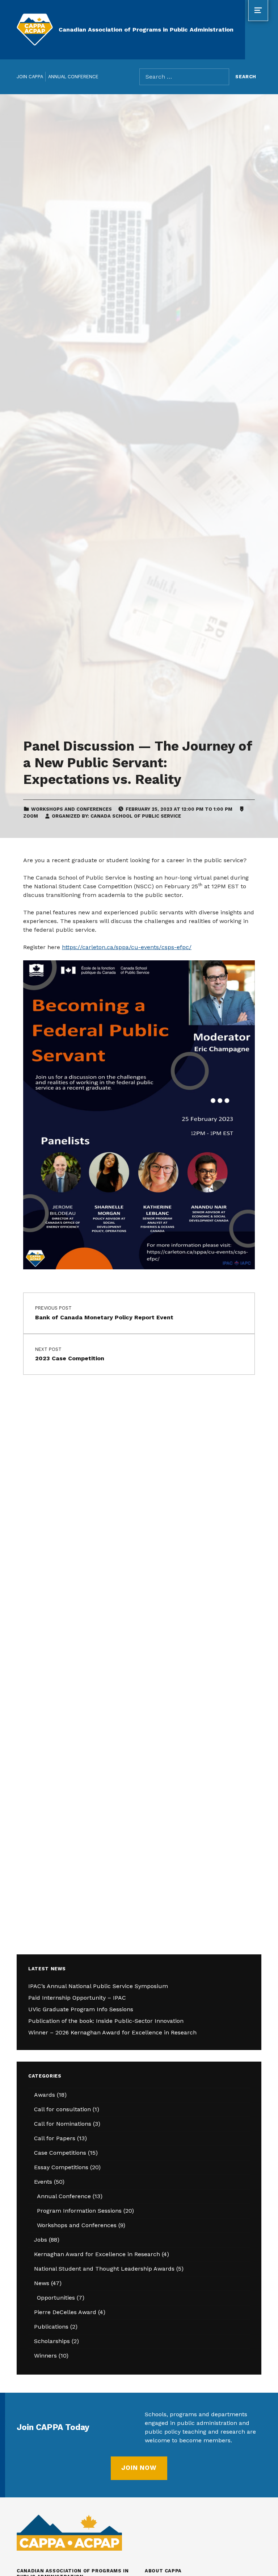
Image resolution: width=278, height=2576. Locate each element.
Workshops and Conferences (71, 809)
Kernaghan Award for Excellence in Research (97, 2254)
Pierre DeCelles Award (65, 2312)
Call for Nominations (63, 2124)
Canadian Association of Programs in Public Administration (146, 30)
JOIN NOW (139, 2468)
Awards (45, 2095)
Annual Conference (64, 2196)
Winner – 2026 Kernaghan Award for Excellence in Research (112, 2032)
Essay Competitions (61, 2167)
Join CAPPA (30, 77)
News (42, 2283)
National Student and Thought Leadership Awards (104, 2269)
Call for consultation (62, 2109)
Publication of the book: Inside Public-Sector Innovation (106, 2021)
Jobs (41, 2240)
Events (43, 2182)
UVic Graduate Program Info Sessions (81, 2009)
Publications (51, 2327)
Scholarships (52, 2341)
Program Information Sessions (79, 2211)
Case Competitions (60, 2153)
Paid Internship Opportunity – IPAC (77, 1998)
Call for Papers (55, 2138)
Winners (45, 2356)
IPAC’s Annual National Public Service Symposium (98, 1986)
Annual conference (73, 77)
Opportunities (56, 2298)
